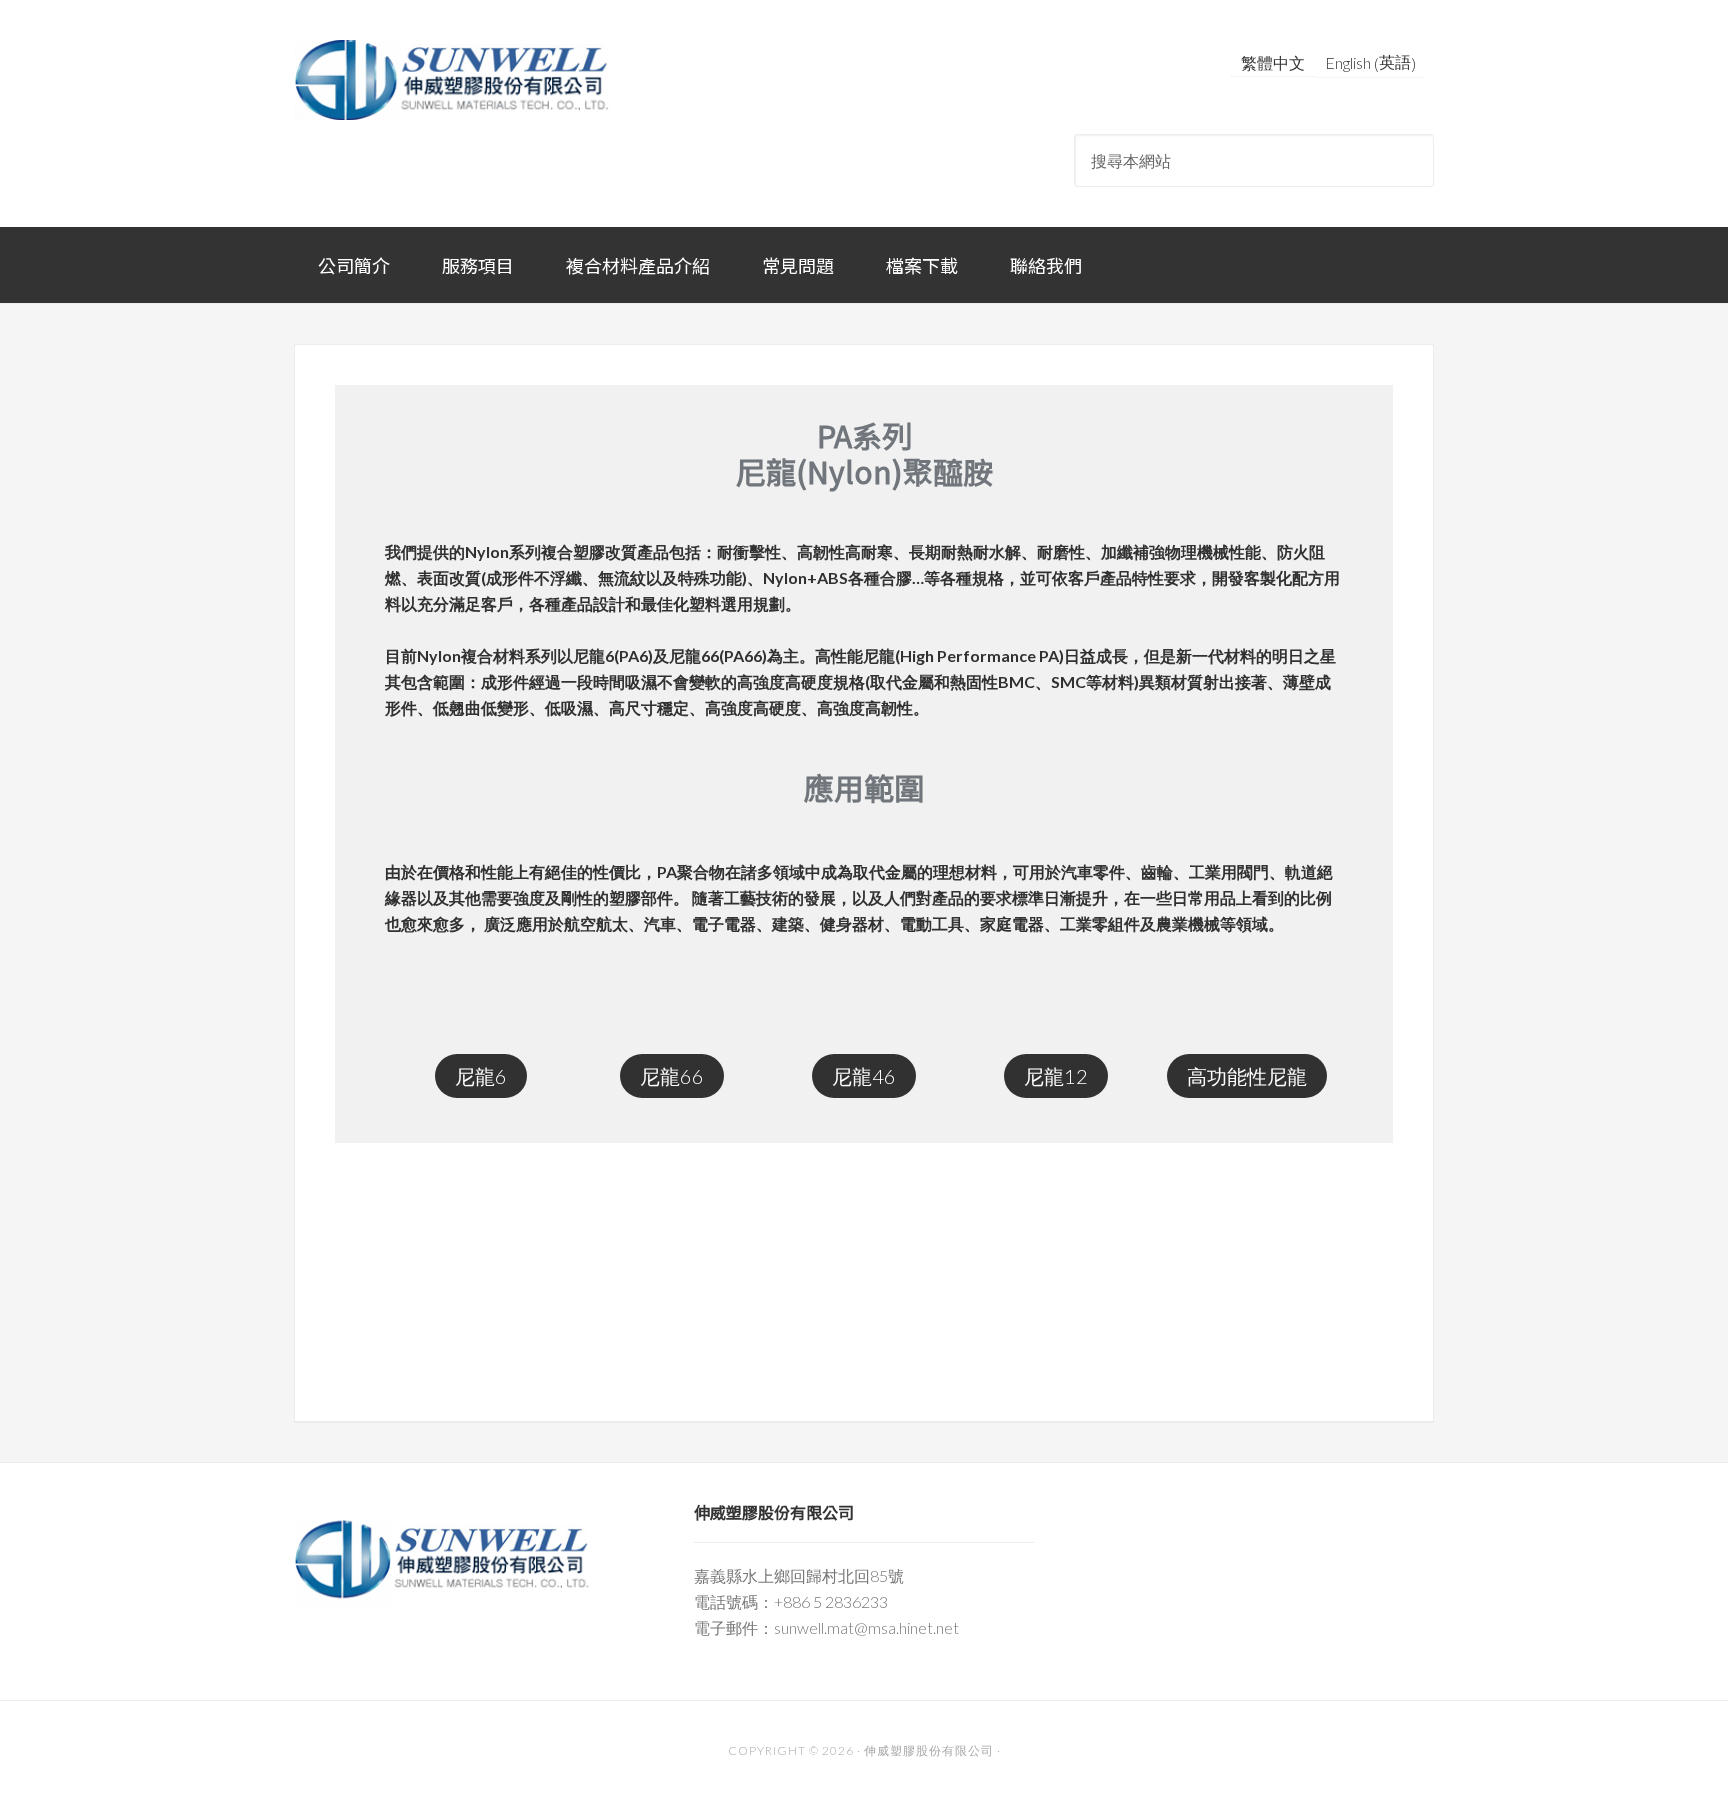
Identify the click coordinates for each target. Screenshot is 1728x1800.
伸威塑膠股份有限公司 (454, 80)
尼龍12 (1056, 1076)
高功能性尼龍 (1247, 1076)
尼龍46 (864, 1076)
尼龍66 (672, 1076)
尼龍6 (481, 1076)
